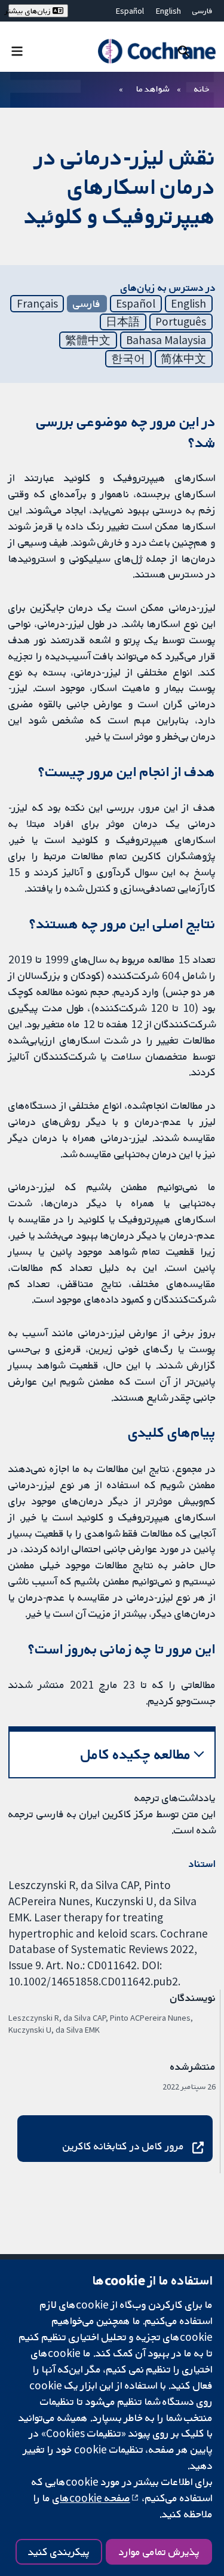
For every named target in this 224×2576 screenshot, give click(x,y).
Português (181, 321)
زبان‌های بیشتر (30, 11)
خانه (202, 89)
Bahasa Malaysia (166, 340)
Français (37, 303)
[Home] (157, 51)
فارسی (202, 11)
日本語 (123, 321)
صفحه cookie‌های (91, 2498)
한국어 (128, 358)
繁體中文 (88, 340)
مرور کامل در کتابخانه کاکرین (123, 2146)
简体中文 (183, 358)
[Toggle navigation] (17, 51)
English (168, 11)
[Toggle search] (184, 51)
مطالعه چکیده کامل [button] (136, 1754)
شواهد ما (153, 89)
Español (130, 11)
